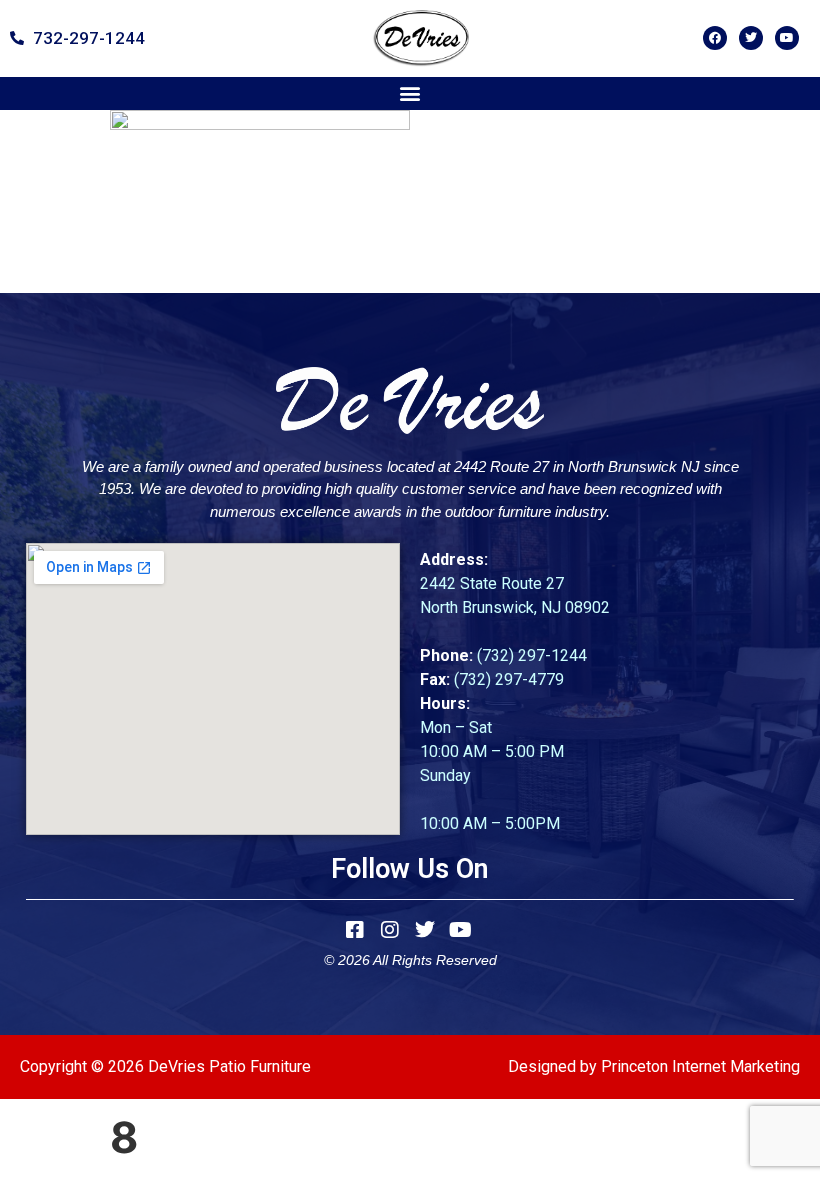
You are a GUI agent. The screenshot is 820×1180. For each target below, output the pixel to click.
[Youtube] (787, 38)
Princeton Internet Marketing (700, 1066)
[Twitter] (751, 38)
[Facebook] (715, 38)
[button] (410, 93)
